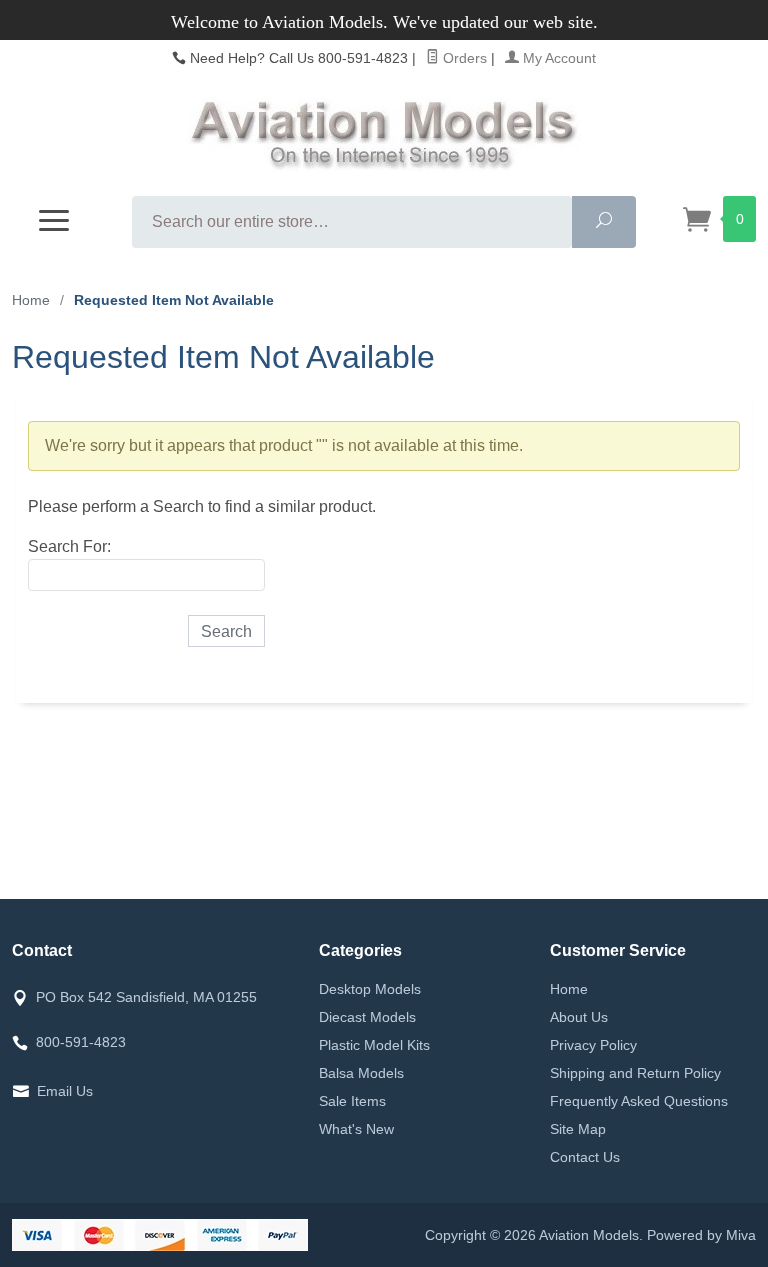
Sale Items (352, 1101)
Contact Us (585, 1157)
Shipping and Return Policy (635, 1073)
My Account (557, 58)
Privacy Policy (593, 1045)
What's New (356, 1129)
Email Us (65, 1091)
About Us (579, 1017)
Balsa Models (361, 1073)
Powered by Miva (701, 1235)
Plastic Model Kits (374, 1045)
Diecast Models (367, 1017)
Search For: (69, 546)
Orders (463, 58)
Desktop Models (370, 989)
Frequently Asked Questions (639, 1101)
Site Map (578, 1129)
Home (31, 300)
